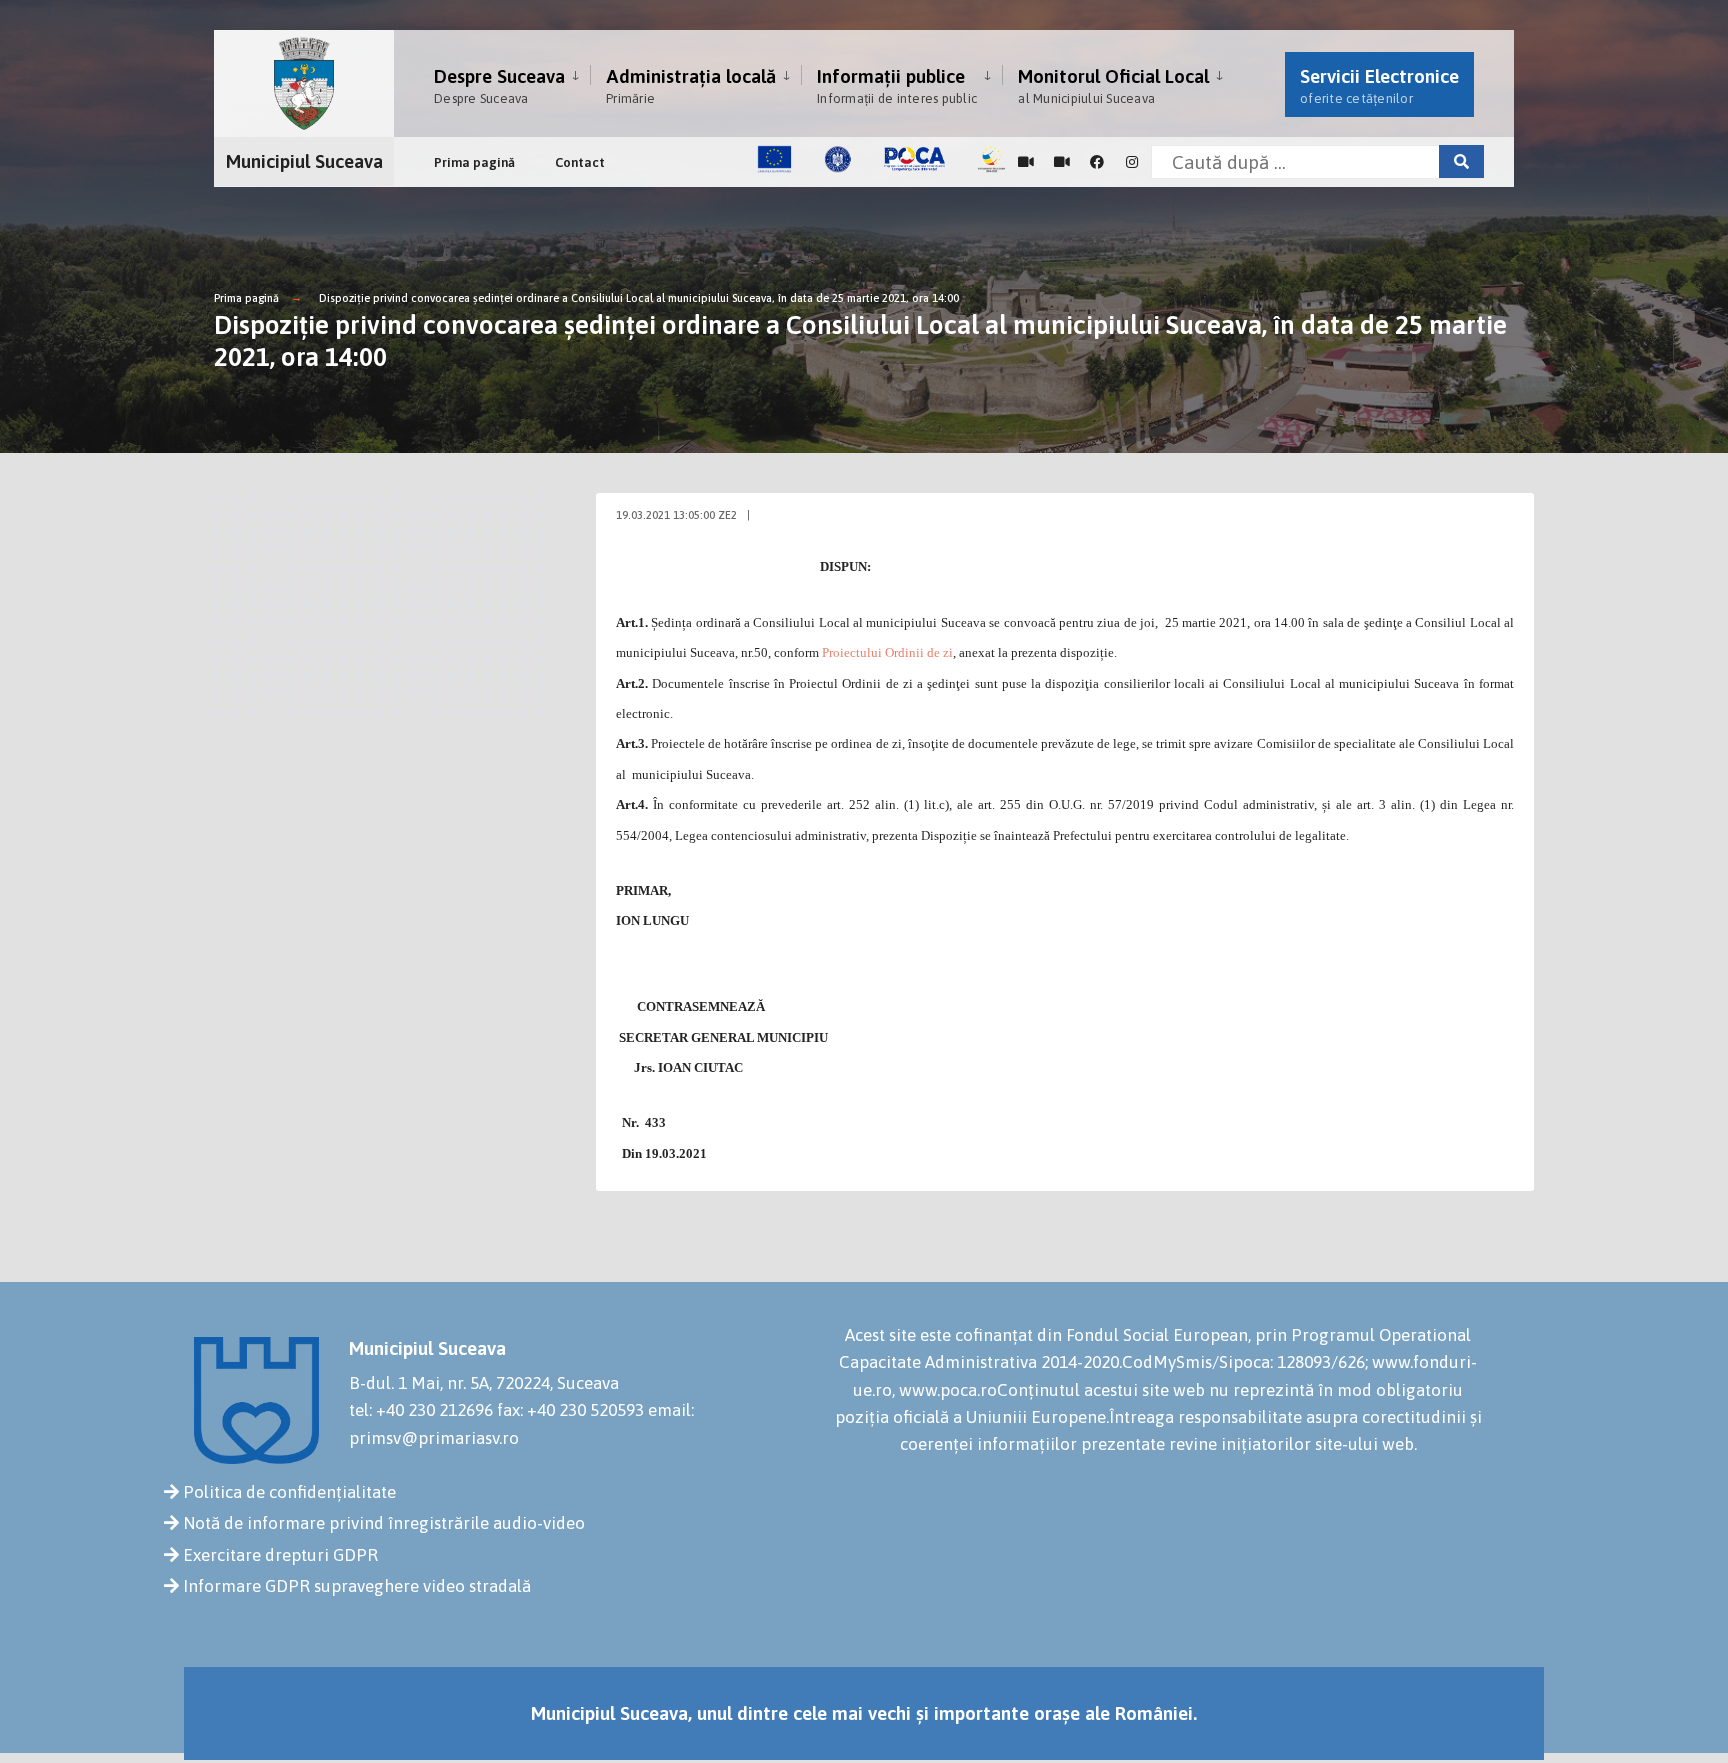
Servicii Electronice (1379, 85)
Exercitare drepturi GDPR (280, 1555)
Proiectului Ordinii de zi (887, 652)
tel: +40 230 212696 (421, 1410)
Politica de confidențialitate (289, 1492)
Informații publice (897, 85)
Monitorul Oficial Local (1113, 85)
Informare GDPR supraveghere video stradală (357, 1586)
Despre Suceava (499, 85)
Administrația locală (691, 85)
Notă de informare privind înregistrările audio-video (384, 1523)
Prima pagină (474, 162)
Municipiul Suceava (304, 161)
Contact (580, 162)
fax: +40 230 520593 (570, 1410)
